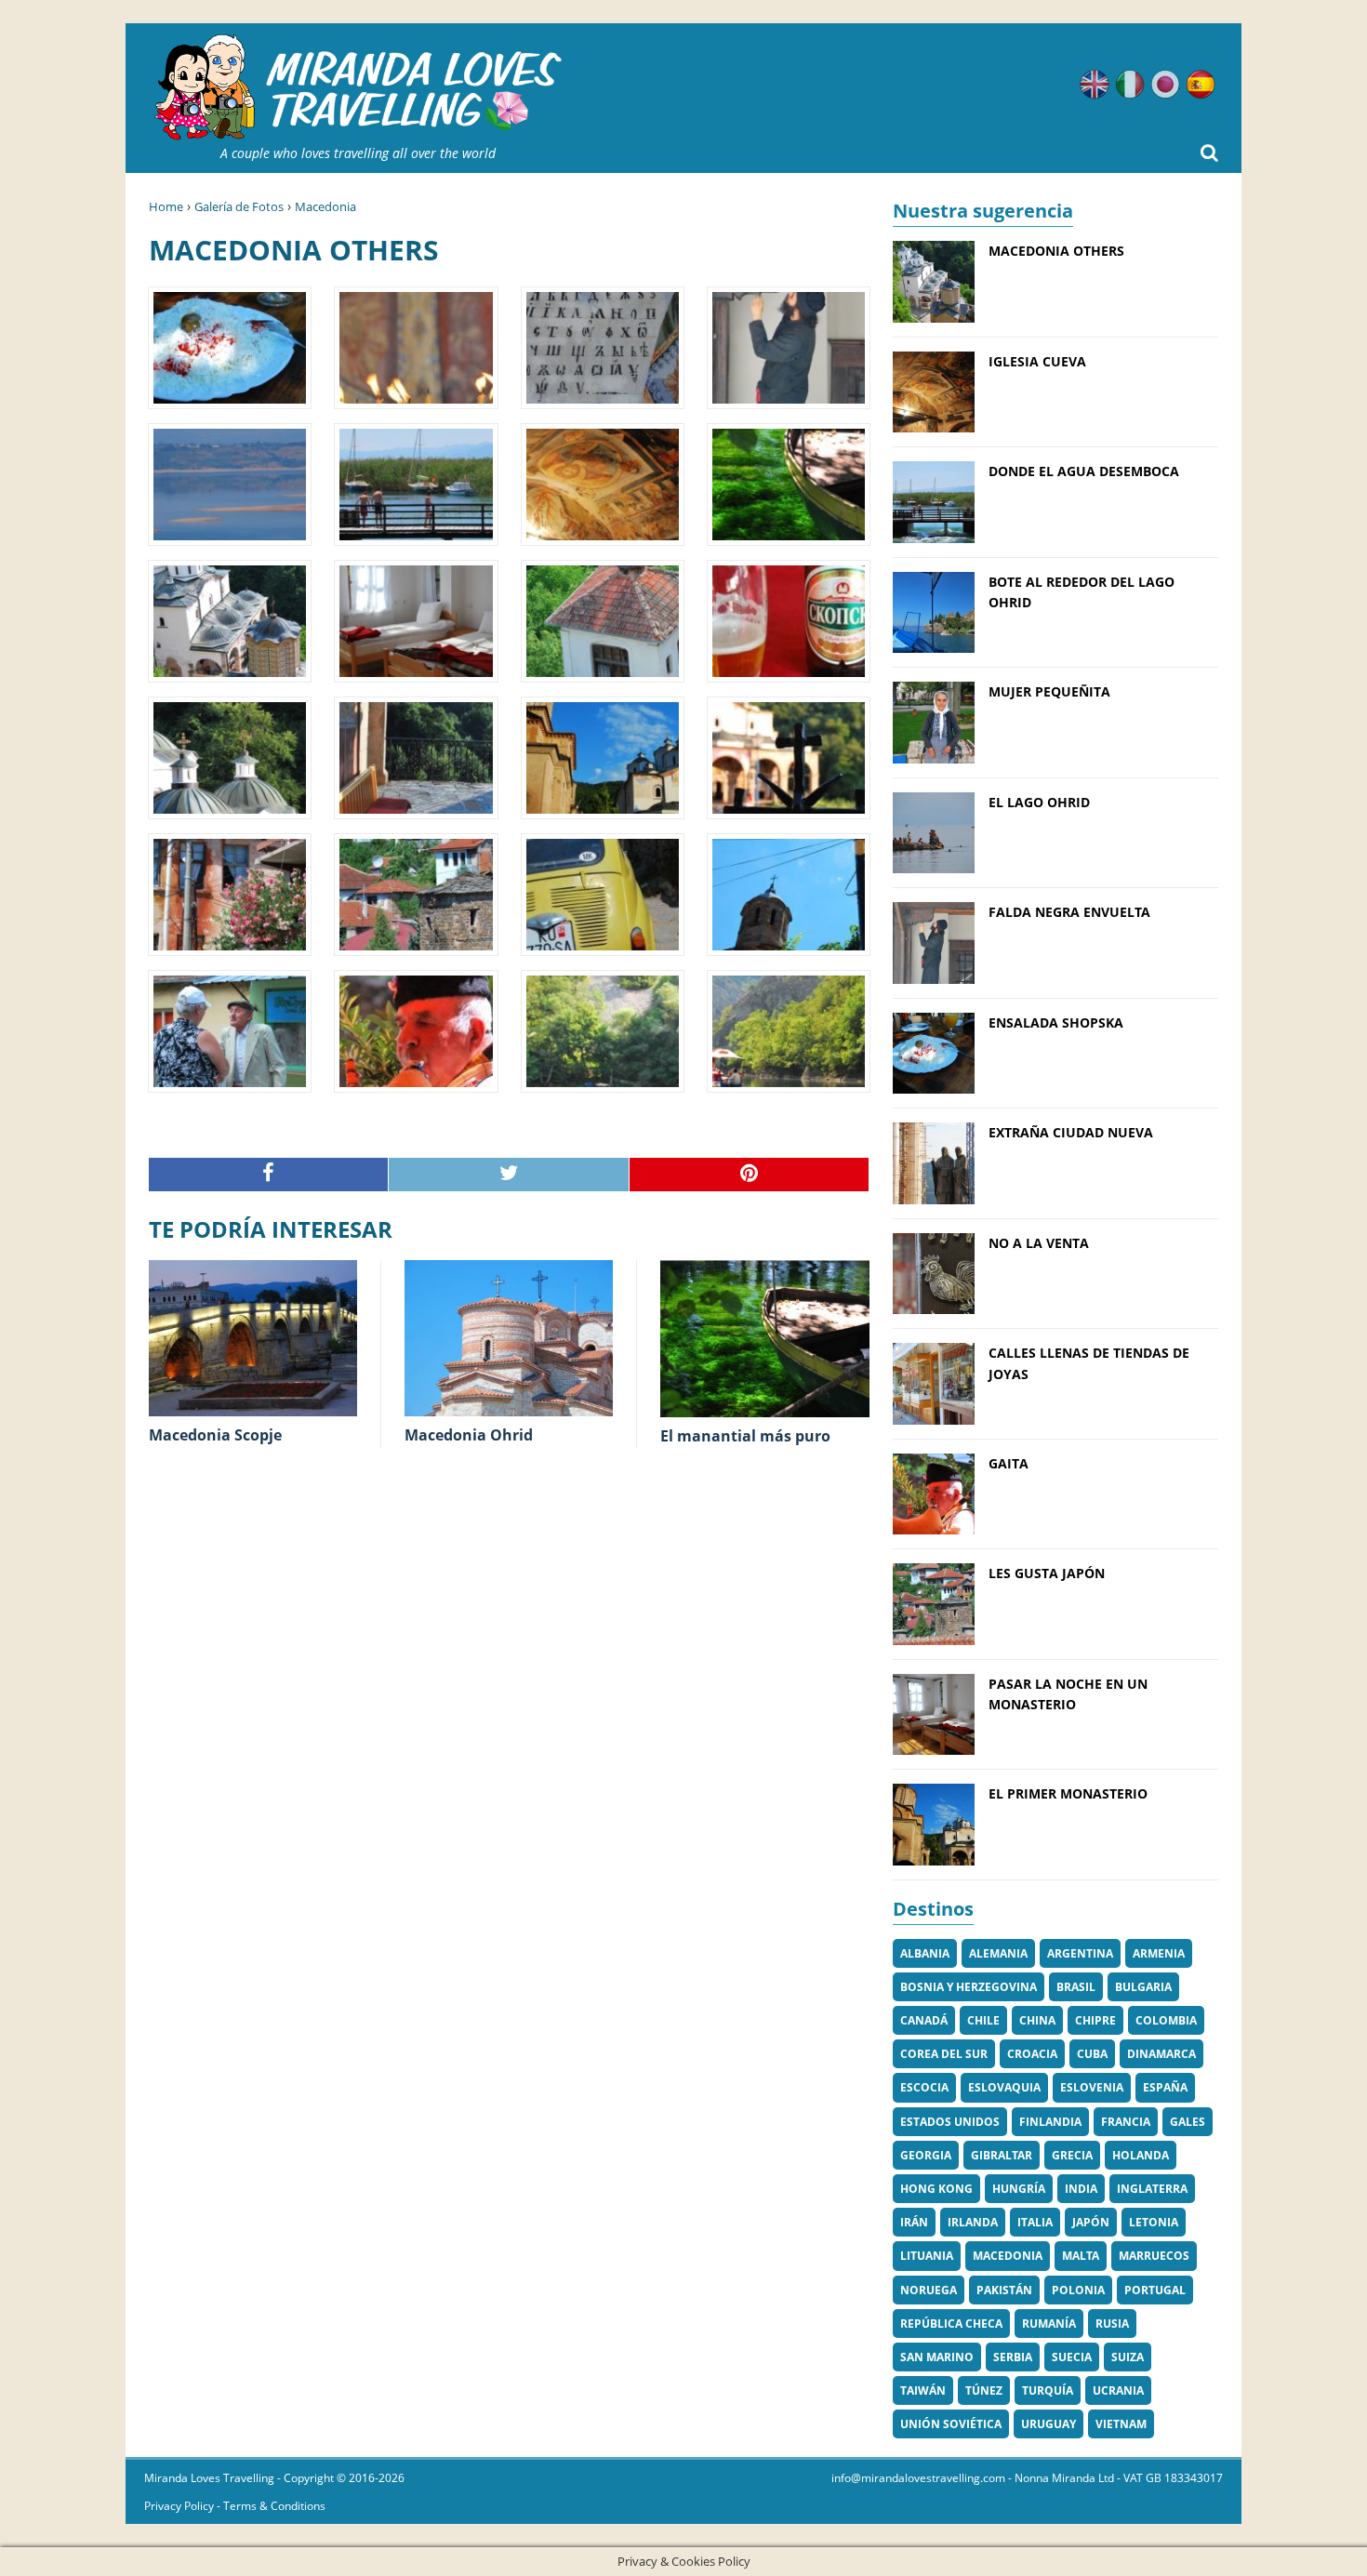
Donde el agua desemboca (1084, 471)
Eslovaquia (1004, 2087)
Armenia (1159, 1953)
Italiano (1130, 85)
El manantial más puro (745, 1436)
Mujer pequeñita (1049, 691)
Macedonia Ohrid (469, 1435)
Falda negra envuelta (1069, 912)
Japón (1091, 2222)
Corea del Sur (944, 2054)
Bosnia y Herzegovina (969, 1987)
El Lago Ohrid (1039, 802)
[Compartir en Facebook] (269, 1175)
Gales (1188, 2122)
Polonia (1078, 2290)
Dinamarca (1161, 2054)
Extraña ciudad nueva (1071, 1132)
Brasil (1076, 1987)
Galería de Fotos (239, 206)
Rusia (1112, 2324)
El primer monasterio (1068, 1793)
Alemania (998, 1953)
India (1081, 2189)
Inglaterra (1152, 2189)
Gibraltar (1002, 2155)
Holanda (1141, 2155)
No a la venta (1039, 1243)
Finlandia (1050, 2122)
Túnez (984, 2390)
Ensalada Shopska (1056, 1022)
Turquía (1048, 2390)
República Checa (951, 2324)
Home (166, 206)
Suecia (1072, 2357)
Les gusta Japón (1047, 1573)
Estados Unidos (950, 2122)
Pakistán (1004, 2290)
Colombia (1166, 2020)
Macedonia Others (1056, 251)
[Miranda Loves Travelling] (358, 88)
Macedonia (325, 206)
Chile (983, 2020)
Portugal (1155, 2290)
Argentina (1080, 1953)
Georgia (926, 2155)
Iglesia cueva (1037, 361)
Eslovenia (1092, 2087)
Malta (1081, 2256)
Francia (1126, 2122)
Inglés (1095, 85)
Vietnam (1121, 2424)
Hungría (1019, 2189)
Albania (925, 1953)
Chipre (1095, 2020)
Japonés (1165, 85)
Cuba (1092, 2054)
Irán (914, 2222)
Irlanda (973, 2222)
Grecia (1072, 2155)
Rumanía (1049, 2324)
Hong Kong (936, 2189)
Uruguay (1048, 2424)
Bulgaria (1143, 1987)
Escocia (924, 2087)
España (1165, 2087)
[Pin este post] (750, 1175)
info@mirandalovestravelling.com (918, 2478)
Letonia (1154, 2222)
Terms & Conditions (274, 2506)
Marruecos (1154, 2256)
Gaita (1009, 1463)
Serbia (1013, 2357)
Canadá (924, 2020)
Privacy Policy (179, 2506)
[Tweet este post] (509, 1175)
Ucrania (1118, 2390)
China (1037, 2020)
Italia (1035, 2222)
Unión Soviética (951, 2424)
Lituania (927, 2256)
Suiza (1128, 2357)
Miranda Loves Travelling (209, 2478)
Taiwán (923, 2390)
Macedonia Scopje (215, 1435)
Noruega (929, 2290)
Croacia (1032, 2054)
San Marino (937, 2357)
